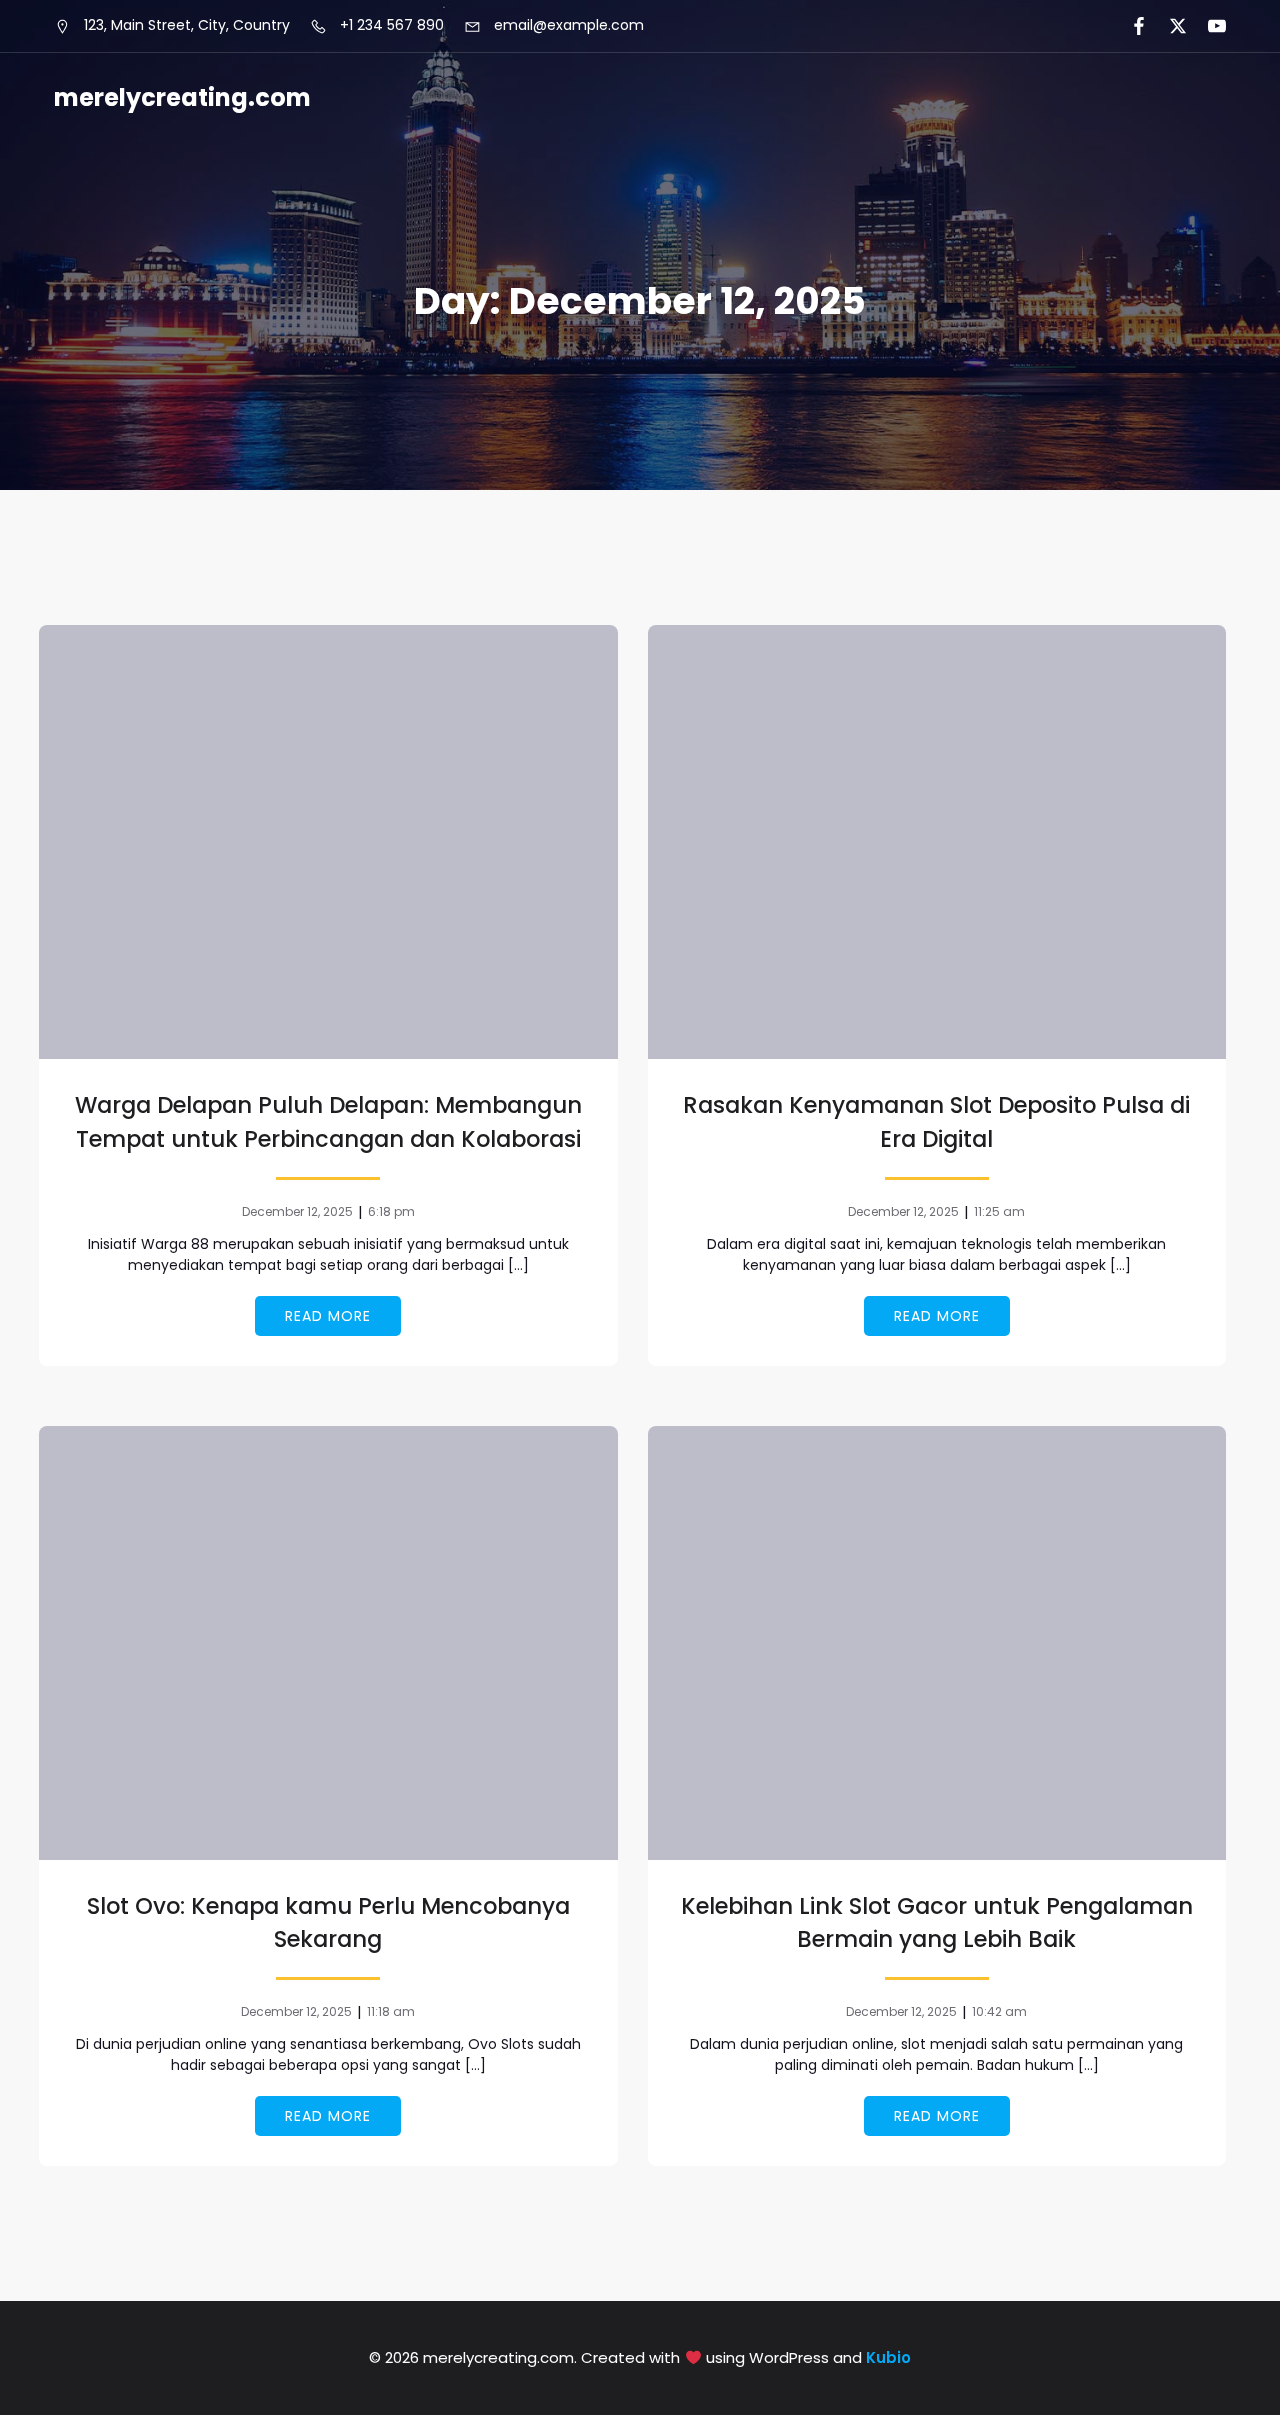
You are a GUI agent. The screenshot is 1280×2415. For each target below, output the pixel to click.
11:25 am (999, 1211)
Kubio (888, 2357)
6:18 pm (391, 1211)
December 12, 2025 (297, 1211)
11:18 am (391, 2011)
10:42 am (999, 2011)
